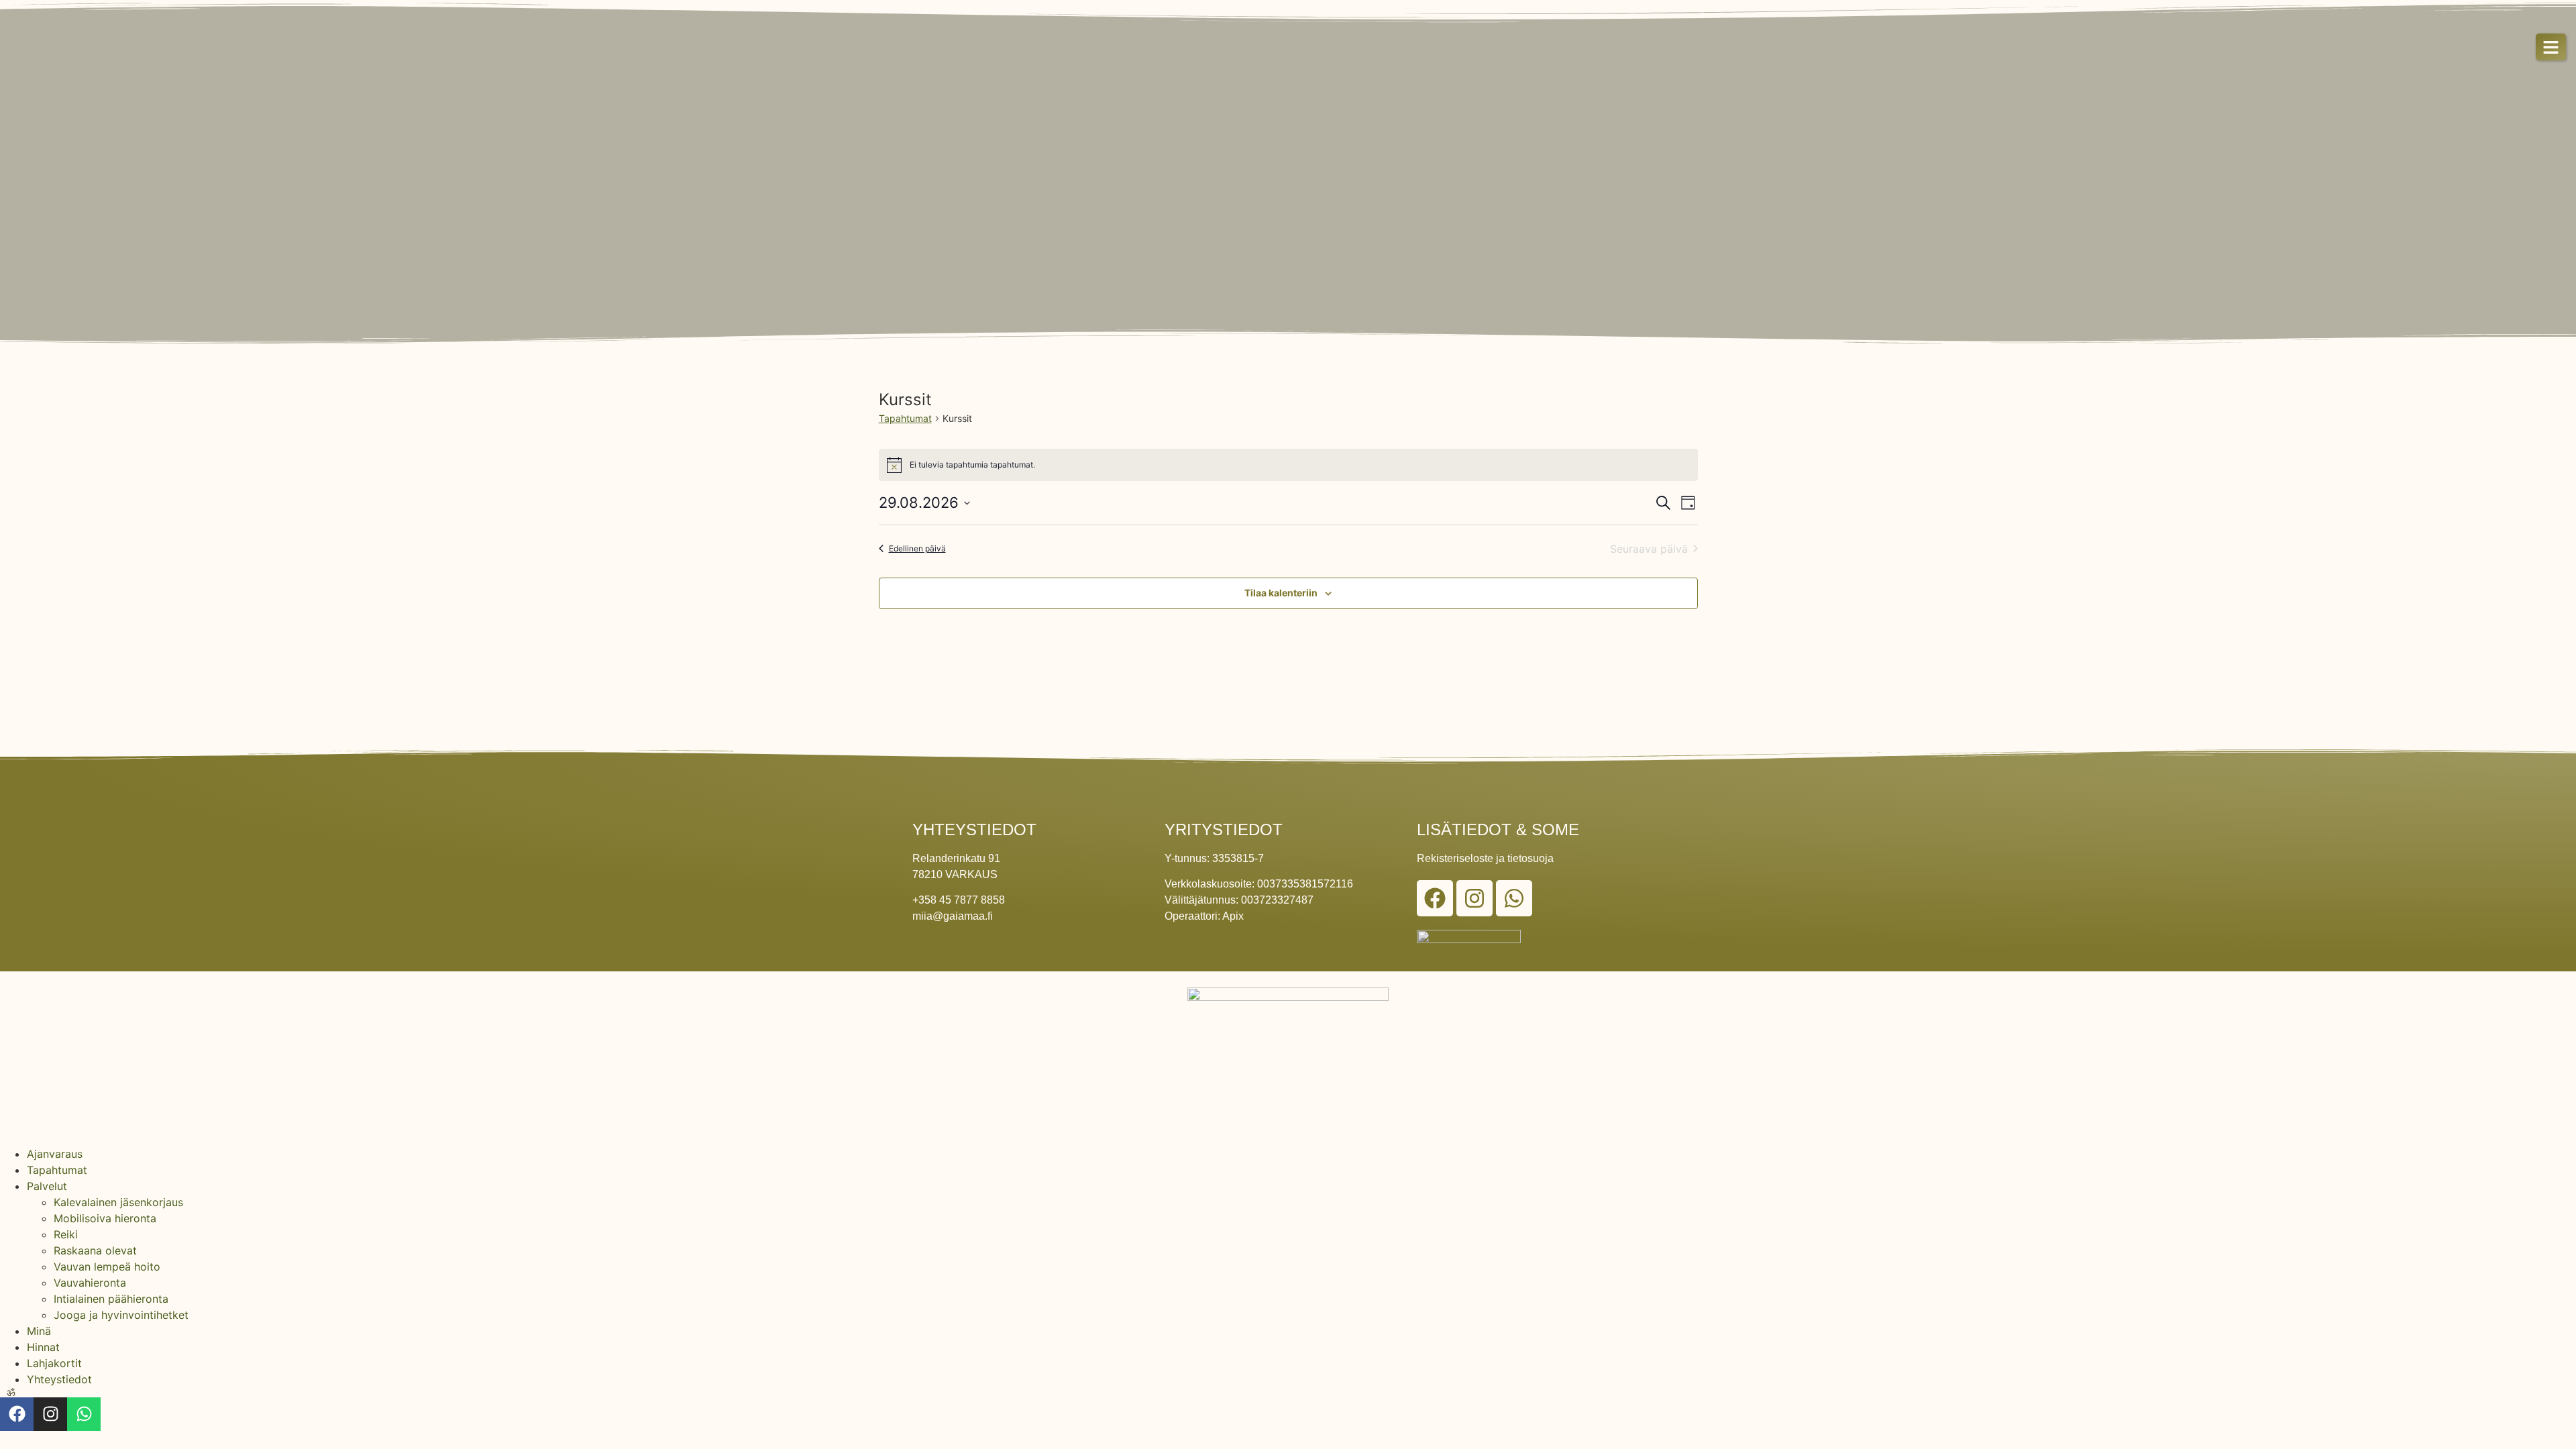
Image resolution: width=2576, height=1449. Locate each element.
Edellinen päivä (917, 548)
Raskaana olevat (95, 1250)
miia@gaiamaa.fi (953, 916)
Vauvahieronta (90, 1283)
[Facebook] (1435, 898)
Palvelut (47, 1186)
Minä (39, 1331)
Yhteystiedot (59, 1379)
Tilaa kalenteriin (1281, 593)
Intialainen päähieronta (111, 1299)
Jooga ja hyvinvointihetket (121, 1315)
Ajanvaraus (55, 1154)
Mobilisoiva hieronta (105, 1218)
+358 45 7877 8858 (959, 900)
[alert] (1288, 465)
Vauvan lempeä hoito (107, 1267)
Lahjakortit (54, 1363)
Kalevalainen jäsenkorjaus (118, 1202)
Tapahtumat (905, 418)
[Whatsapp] (1514, 898)
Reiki (66, 1234)
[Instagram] (1474, 898)
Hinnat (43, 1347)
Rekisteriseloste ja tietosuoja (1485, 858)
